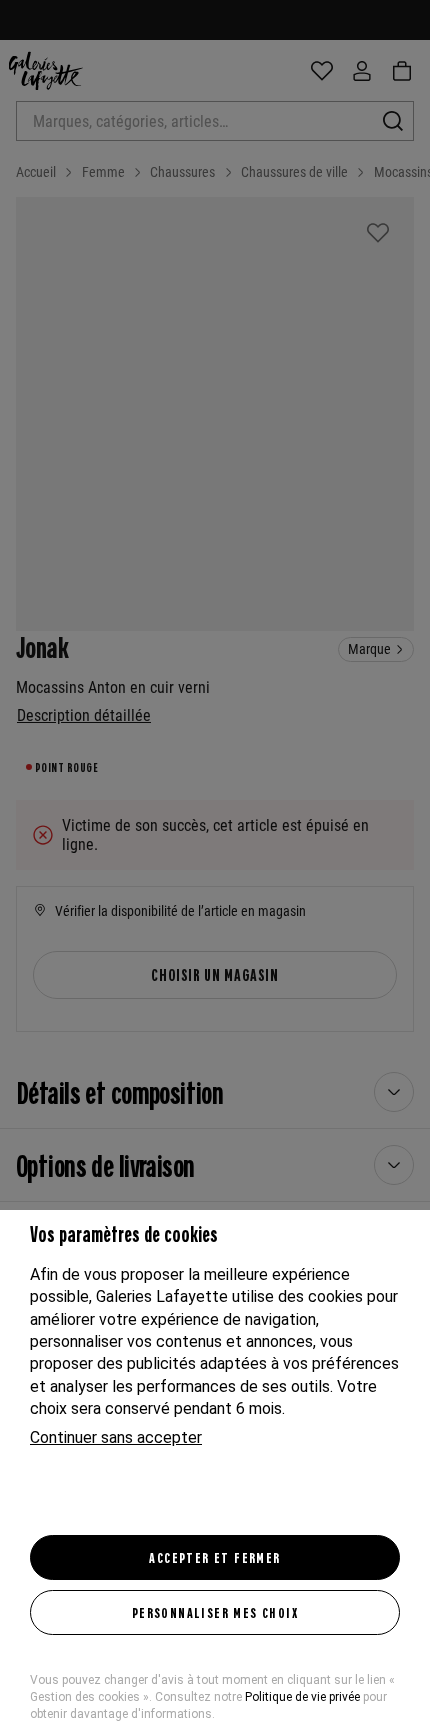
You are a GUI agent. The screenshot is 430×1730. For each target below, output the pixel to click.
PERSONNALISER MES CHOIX (215, 1612)
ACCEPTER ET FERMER (214, 1557)
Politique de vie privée (302, 1697)
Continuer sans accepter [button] (116, 1437)
